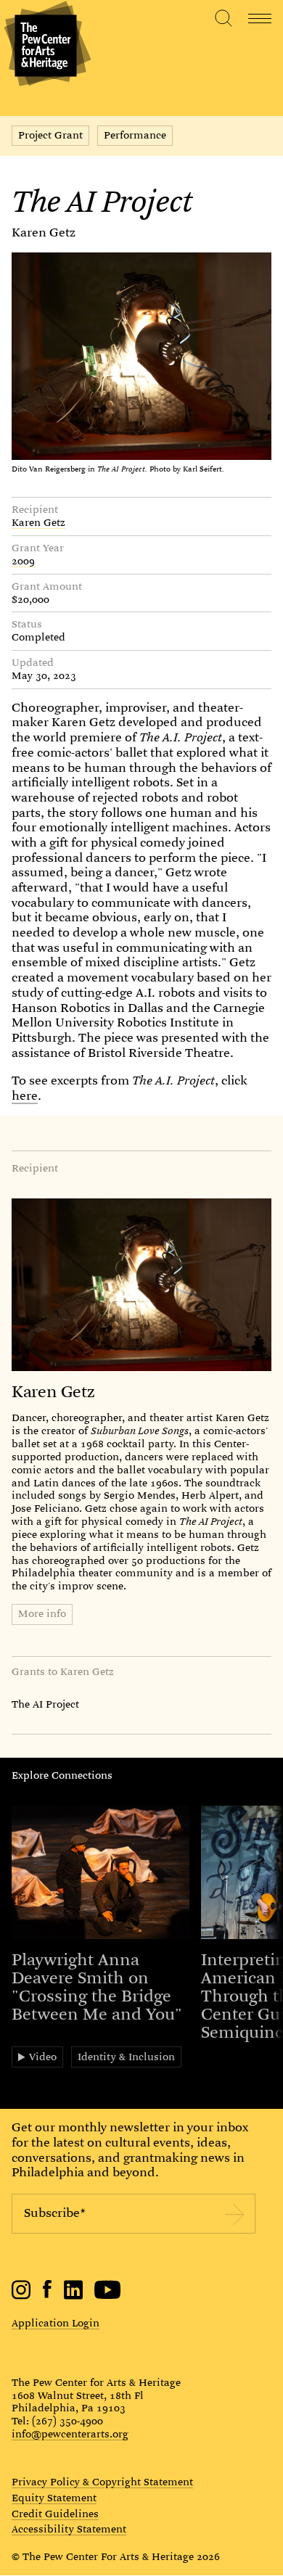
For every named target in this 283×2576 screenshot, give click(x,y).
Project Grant (50, 135)
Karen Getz (44, 233)
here (25, 1096)
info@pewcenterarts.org (70, 2434)
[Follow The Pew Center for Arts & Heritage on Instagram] (21, 2296)
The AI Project (45, 1704)
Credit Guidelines (55, 2514)
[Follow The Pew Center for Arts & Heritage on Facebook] (48, 2295)
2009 (23, 561)
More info (42, 1613)
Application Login (56, 2323)
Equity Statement (54, 2498)
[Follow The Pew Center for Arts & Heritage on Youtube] (108, 2296)
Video (43, 2057)
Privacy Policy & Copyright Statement (102, 2482)
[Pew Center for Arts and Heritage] (45, 45)
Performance (135, 135)
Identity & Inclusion (126, 2057)
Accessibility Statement (69, 2530)
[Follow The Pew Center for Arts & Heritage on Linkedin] (73, 2296)
